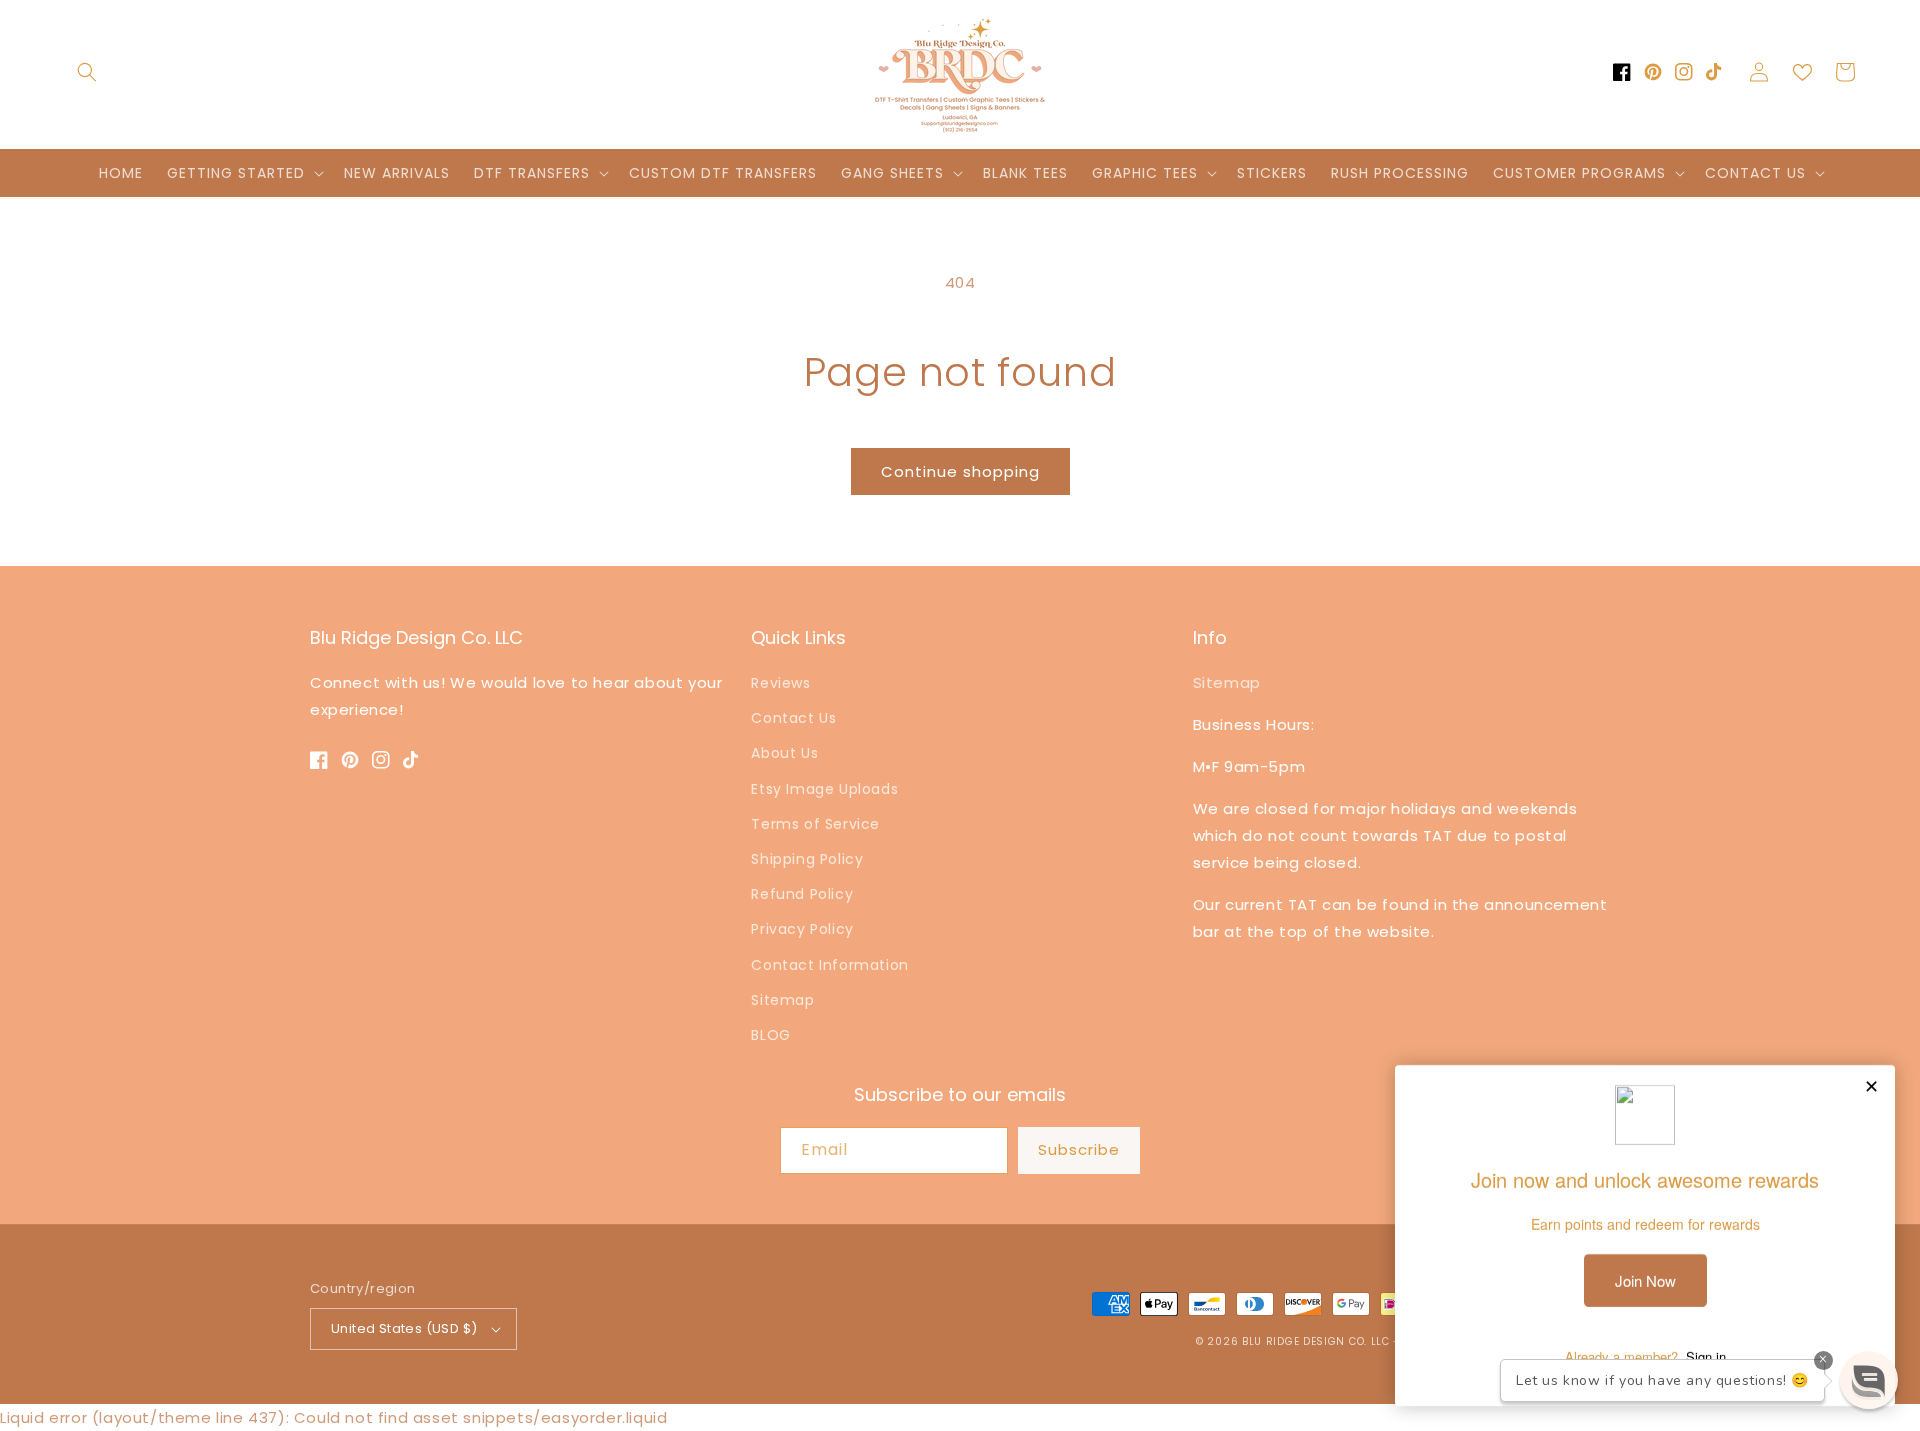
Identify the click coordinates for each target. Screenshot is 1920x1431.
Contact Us (793, 718)
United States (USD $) (404, 1328)
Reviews (780, 683)
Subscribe (1079, 1149)
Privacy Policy (802, 929)
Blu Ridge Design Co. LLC (1316, 1341)
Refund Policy (802, 894)
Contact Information (829, 965)
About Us (784, 753)
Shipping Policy (807, 859)
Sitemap (782, 1000)
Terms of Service (815, 824)
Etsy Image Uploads (824, 789)
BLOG (770, 1035)
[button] (87, 72)
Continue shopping (960, 471)
